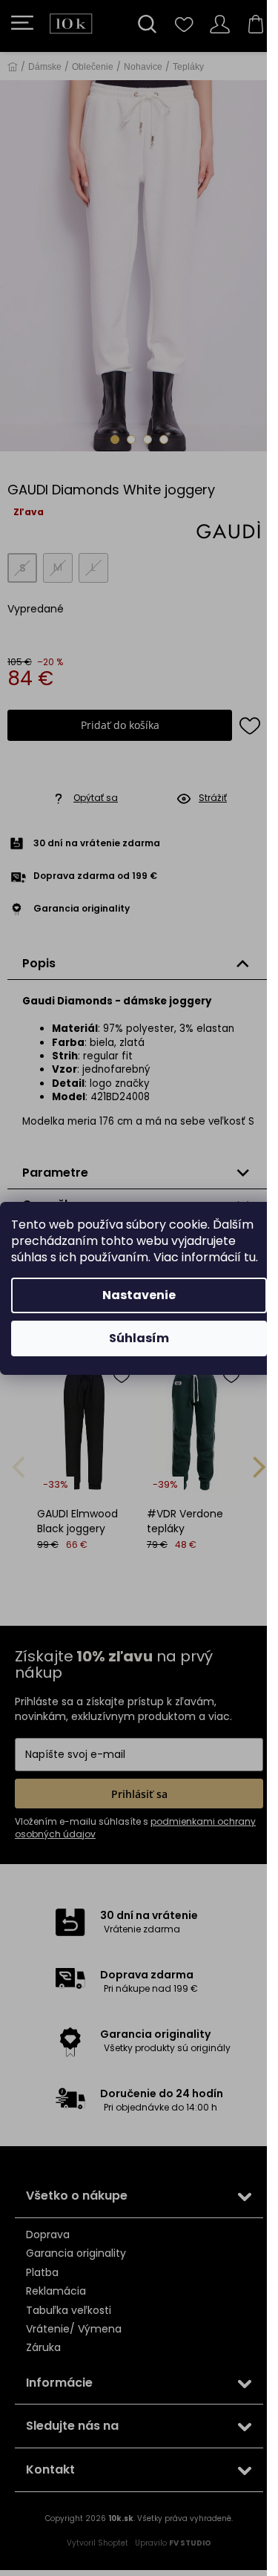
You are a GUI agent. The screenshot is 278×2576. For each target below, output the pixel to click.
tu (250, 1257)
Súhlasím (139, 1338)
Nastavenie (139, 1295)
